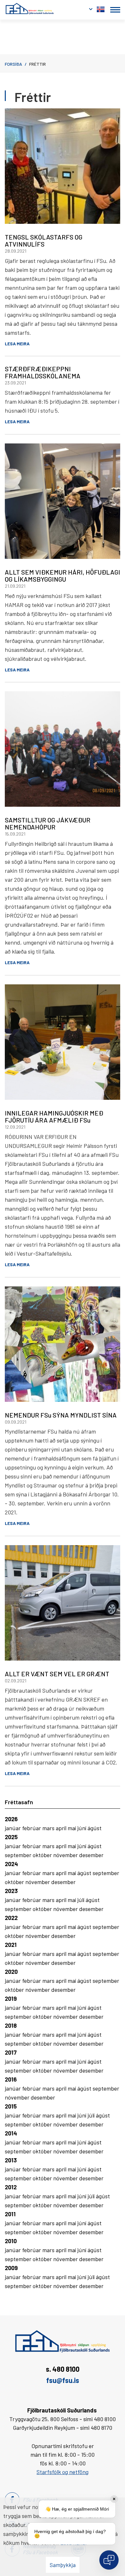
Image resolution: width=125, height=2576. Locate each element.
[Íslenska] (101, 8)
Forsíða (13, 64)
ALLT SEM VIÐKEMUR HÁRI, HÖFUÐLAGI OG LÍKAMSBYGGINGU (63, 576)
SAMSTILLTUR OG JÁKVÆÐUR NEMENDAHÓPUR (48, 823)
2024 (11, 1864)
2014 (11, 2133)
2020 (11, 1972)
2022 (11, 1918)
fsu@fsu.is (63, 2380)
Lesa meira (17, 344)
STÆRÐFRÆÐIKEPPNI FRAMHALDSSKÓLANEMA (43, 372)
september (19, 1855)
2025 (11, 1837)
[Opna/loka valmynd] (115, 10)
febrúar (32, 1828)
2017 (11, 2052)
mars (49, 1828)
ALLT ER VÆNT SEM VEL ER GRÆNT (57, 1674)
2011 (10, 2214)
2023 (11, 1891)
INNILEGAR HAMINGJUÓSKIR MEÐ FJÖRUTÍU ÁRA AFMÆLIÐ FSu (54, 1116)
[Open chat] (109, 2560)
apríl (62, 1828)
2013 (11, 2160)
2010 (11, 2241)
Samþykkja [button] (63, 2565)
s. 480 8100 (63, 2369)
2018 (11, 2025)
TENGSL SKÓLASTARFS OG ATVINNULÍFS (44, 240)
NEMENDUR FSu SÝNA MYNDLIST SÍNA (61, 1415)
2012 (11, 2187)
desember (91, 1855)
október (43, 1855)
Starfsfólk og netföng (63, 2472)
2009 (11, 2268)
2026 (11, 1819)
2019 (11, 1999)
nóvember (66, 1855)
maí (72, 1828)
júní (82, 1828)
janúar (13, 1828)
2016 (11, 2079)
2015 (11, 2106)
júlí (81, 1900)
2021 (11, 1945)
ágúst (95, 1828)
